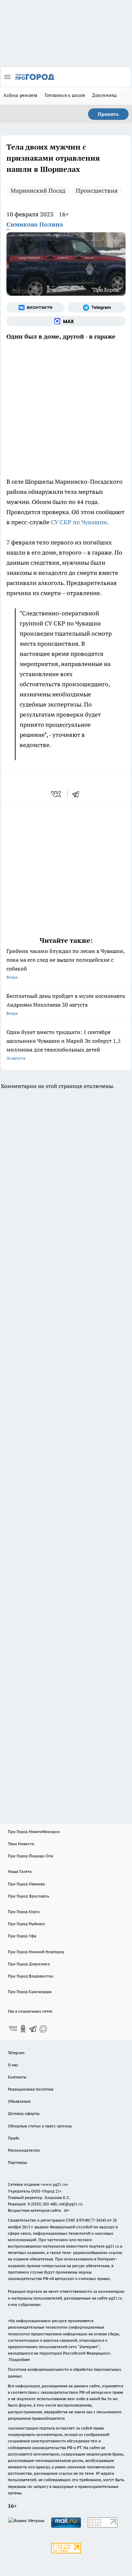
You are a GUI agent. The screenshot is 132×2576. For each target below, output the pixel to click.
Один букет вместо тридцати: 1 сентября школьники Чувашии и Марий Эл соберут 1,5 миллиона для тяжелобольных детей (64, 1045)
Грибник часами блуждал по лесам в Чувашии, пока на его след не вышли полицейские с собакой (65, 964)
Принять (108, 114)
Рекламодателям (24, 2150)
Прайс (14, 2138)
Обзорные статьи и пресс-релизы (40, 2126)
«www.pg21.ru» (54, 2184)
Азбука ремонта (21, 95)
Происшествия (97, 191)
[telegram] (78, 794)
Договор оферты (24, 2113)
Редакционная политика (31, 2089)
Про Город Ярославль (28, 1896)
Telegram (16, 2053)
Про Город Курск (24, 1911)
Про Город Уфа (22, 1936)
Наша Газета (20, 1871)
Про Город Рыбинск (26, 1924)
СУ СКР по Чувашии (79, 522)
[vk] (57, 794)
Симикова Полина (35, 224)
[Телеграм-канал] (97, 308)
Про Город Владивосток (30, 1976)
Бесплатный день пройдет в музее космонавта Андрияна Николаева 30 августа (66, 1004)
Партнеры (17, 2162)
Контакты (17, 2077)
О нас (13, 2065)
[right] (125, 96)
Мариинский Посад (38, 191)
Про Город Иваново (26, 1884)
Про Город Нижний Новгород (36, 1952)
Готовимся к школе (65, 95)
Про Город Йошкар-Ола (30, 1856)
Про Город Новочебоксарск (34, 1831)
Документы (104, 95)
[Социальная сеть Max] (66, 321)
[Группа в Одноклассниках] (23, 2029)
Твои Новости (21, 1844)
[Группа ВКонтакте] (35, 308)
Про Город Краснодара (30, 1991)
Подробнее (19, 2359)
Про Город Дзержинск (29, 1964)
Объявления (19, 2101)
